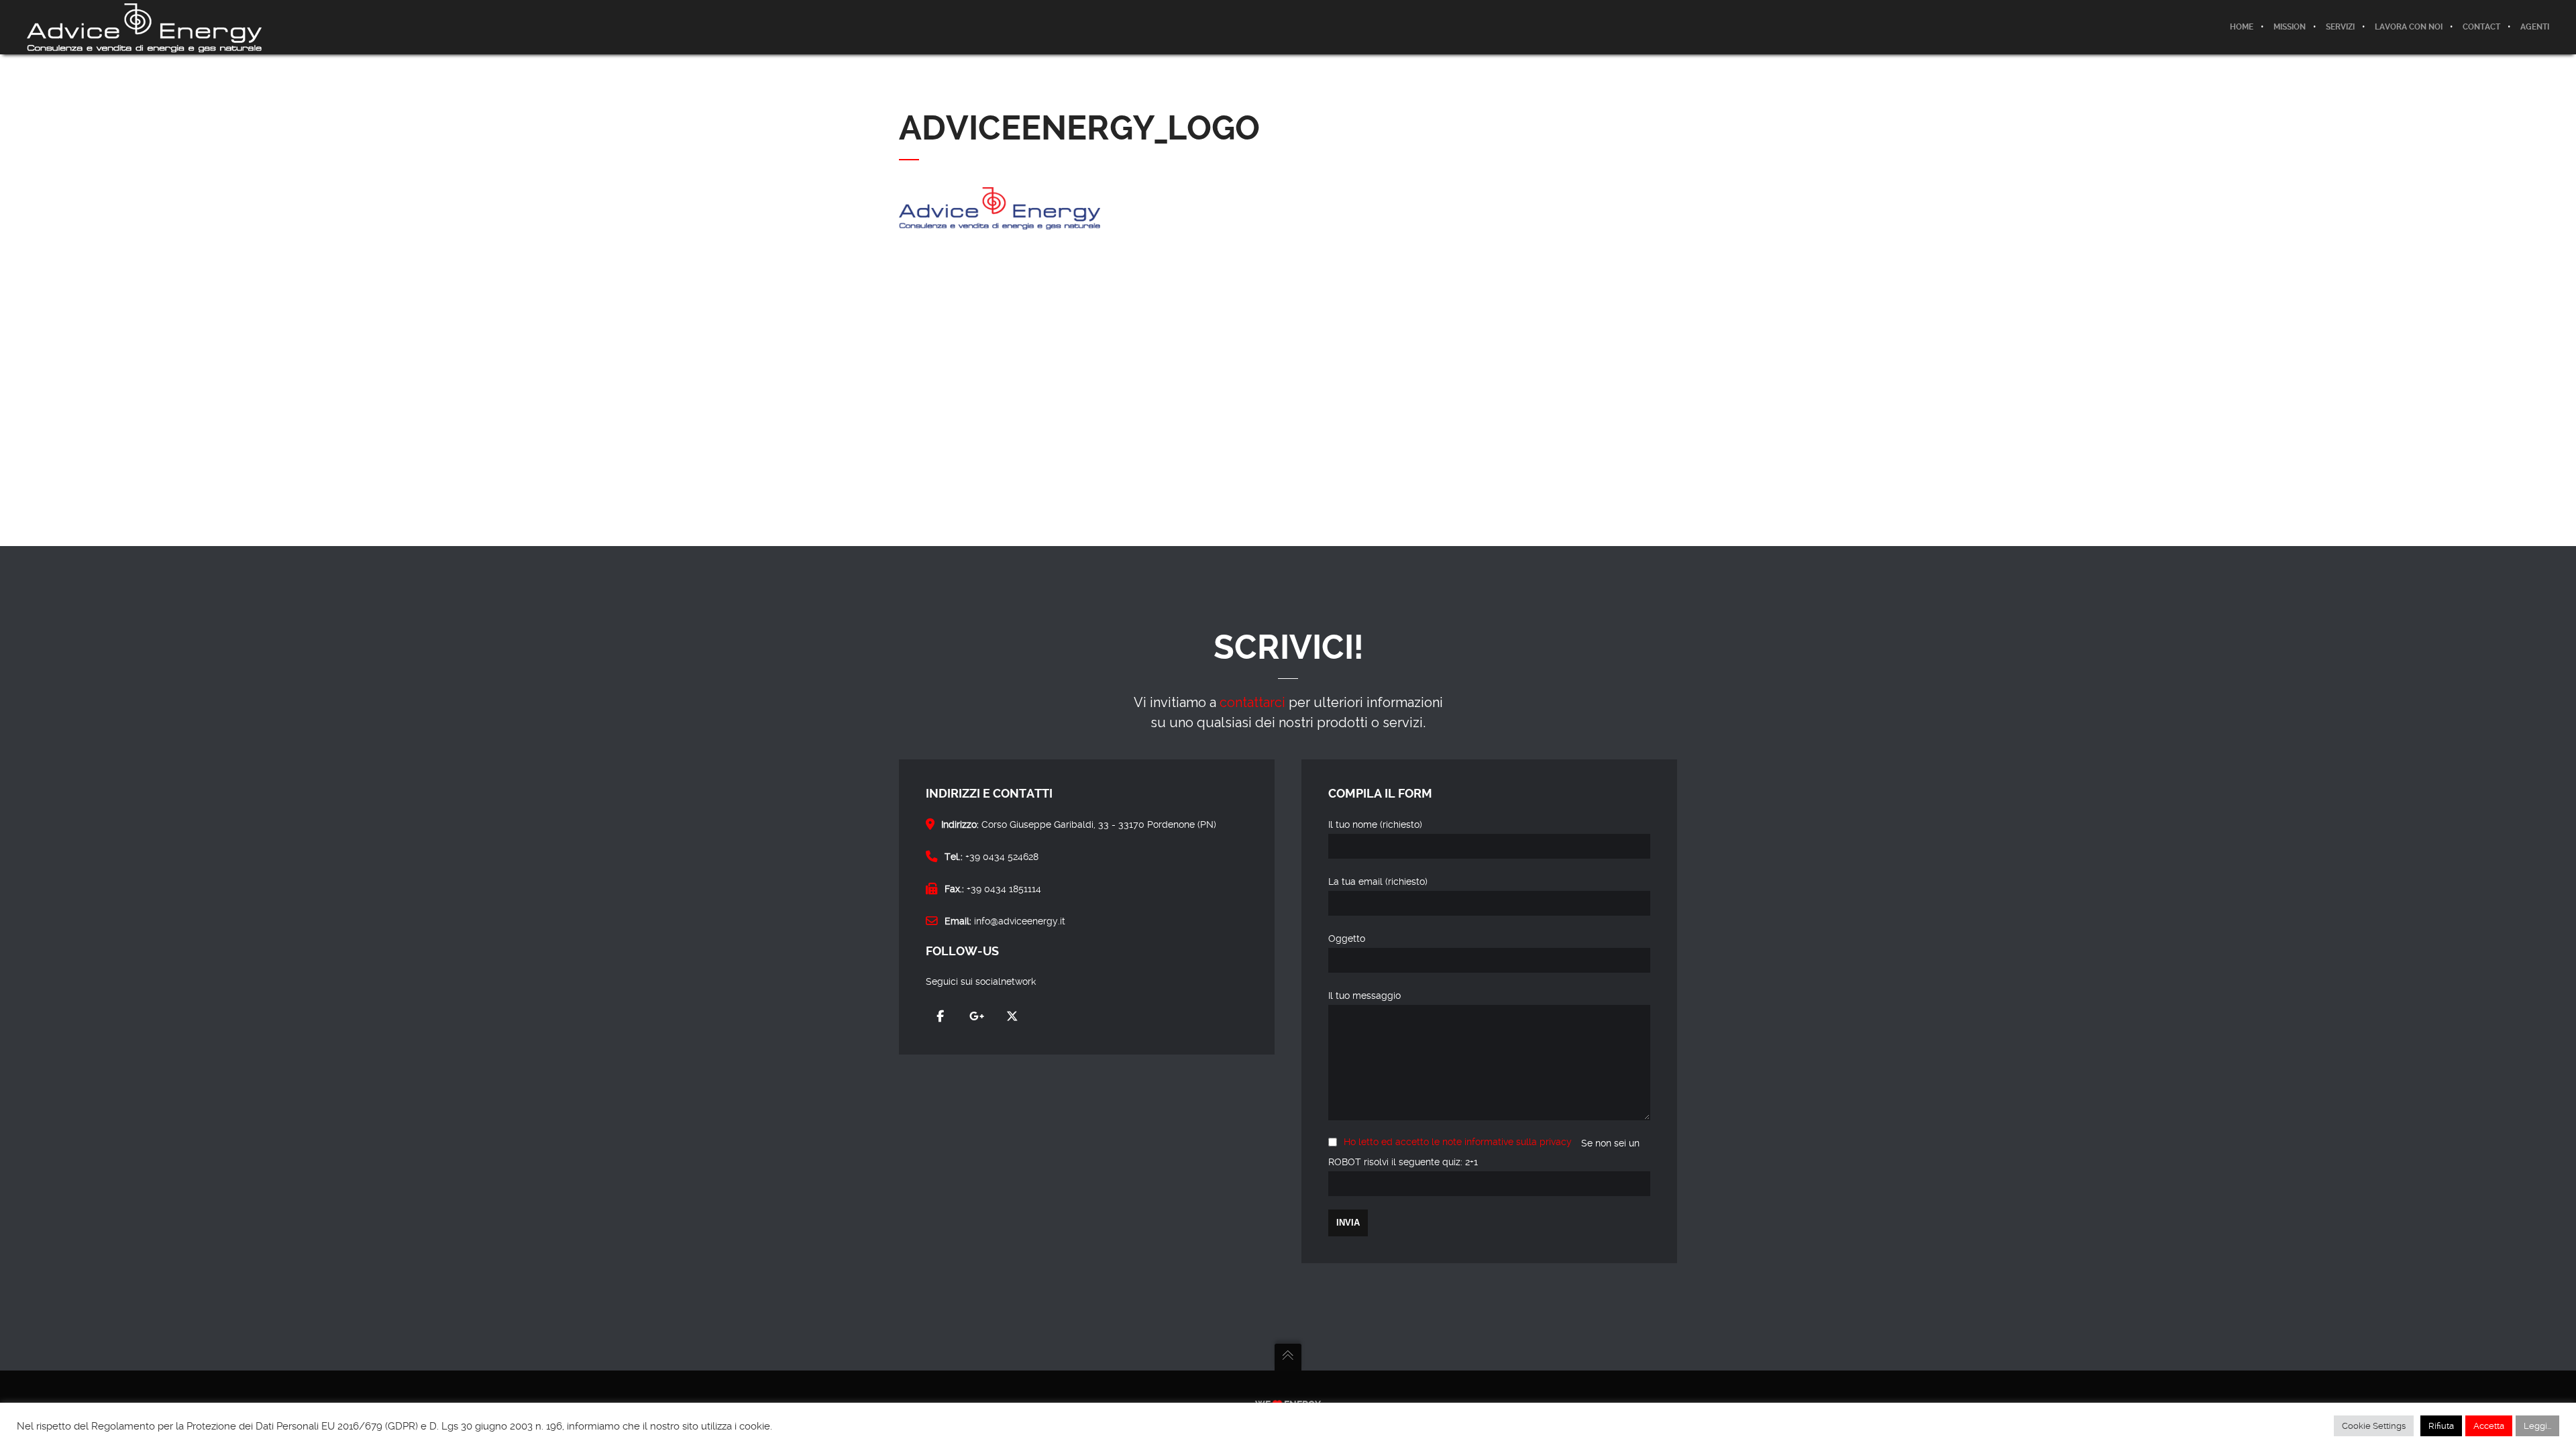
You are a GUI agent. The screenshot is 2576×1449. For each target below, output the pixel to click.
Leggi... (2537, 1426)
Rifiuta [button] (2441, 1426)
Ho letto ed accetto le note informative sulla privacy (1458, 1142)
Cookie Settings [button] (2374, 1426)
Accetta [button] (2489, 1426)
